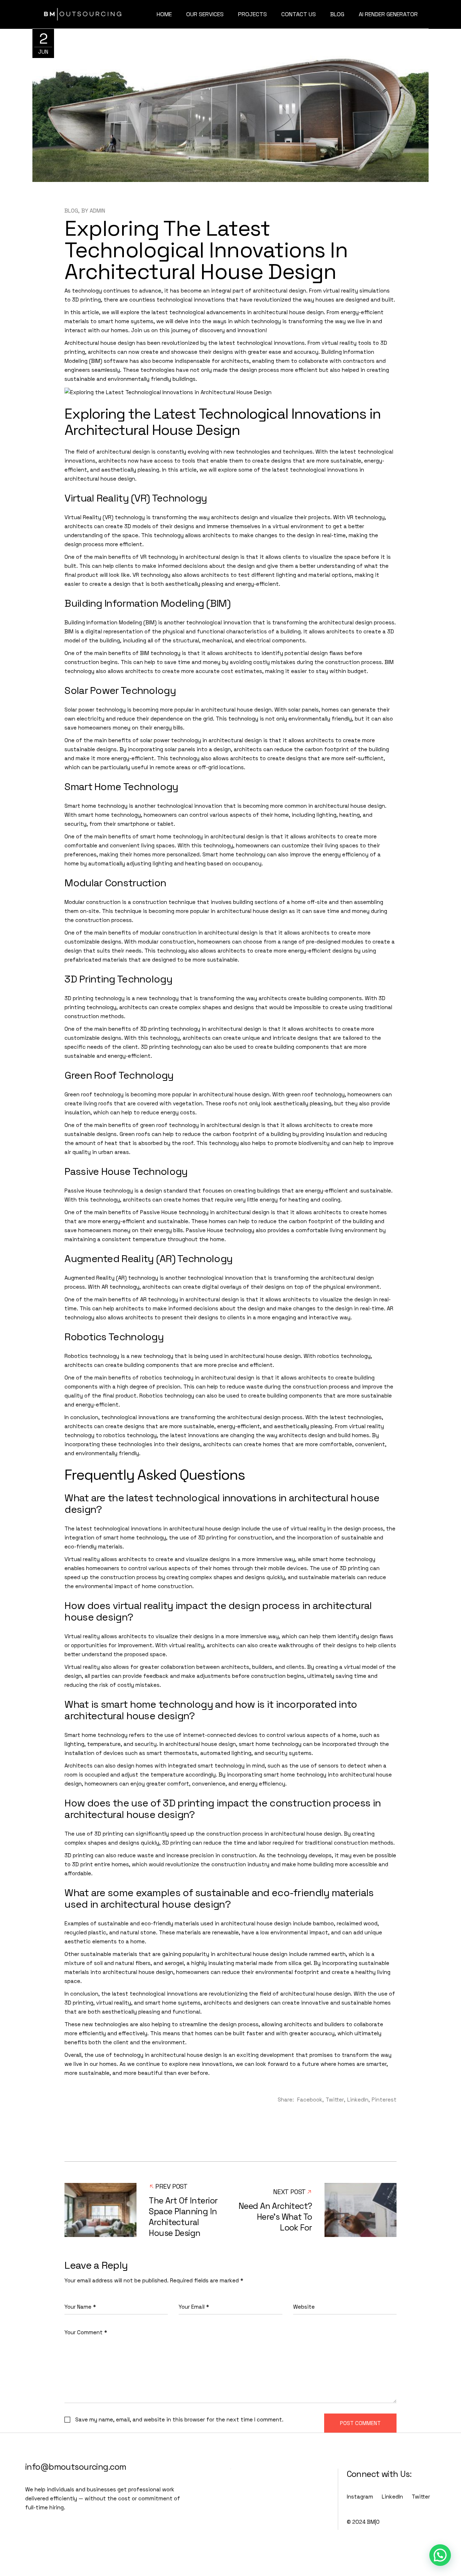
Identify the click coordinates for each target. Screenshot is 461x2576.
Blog (71, 211)
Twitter (421, 2497)
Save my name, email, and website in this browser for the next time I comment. (179, 2419)
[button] (440, 2555)
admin (97, 211)
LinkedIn (392, 2497)
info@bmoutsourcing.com (76, 2467)
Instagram (360, 2497)
